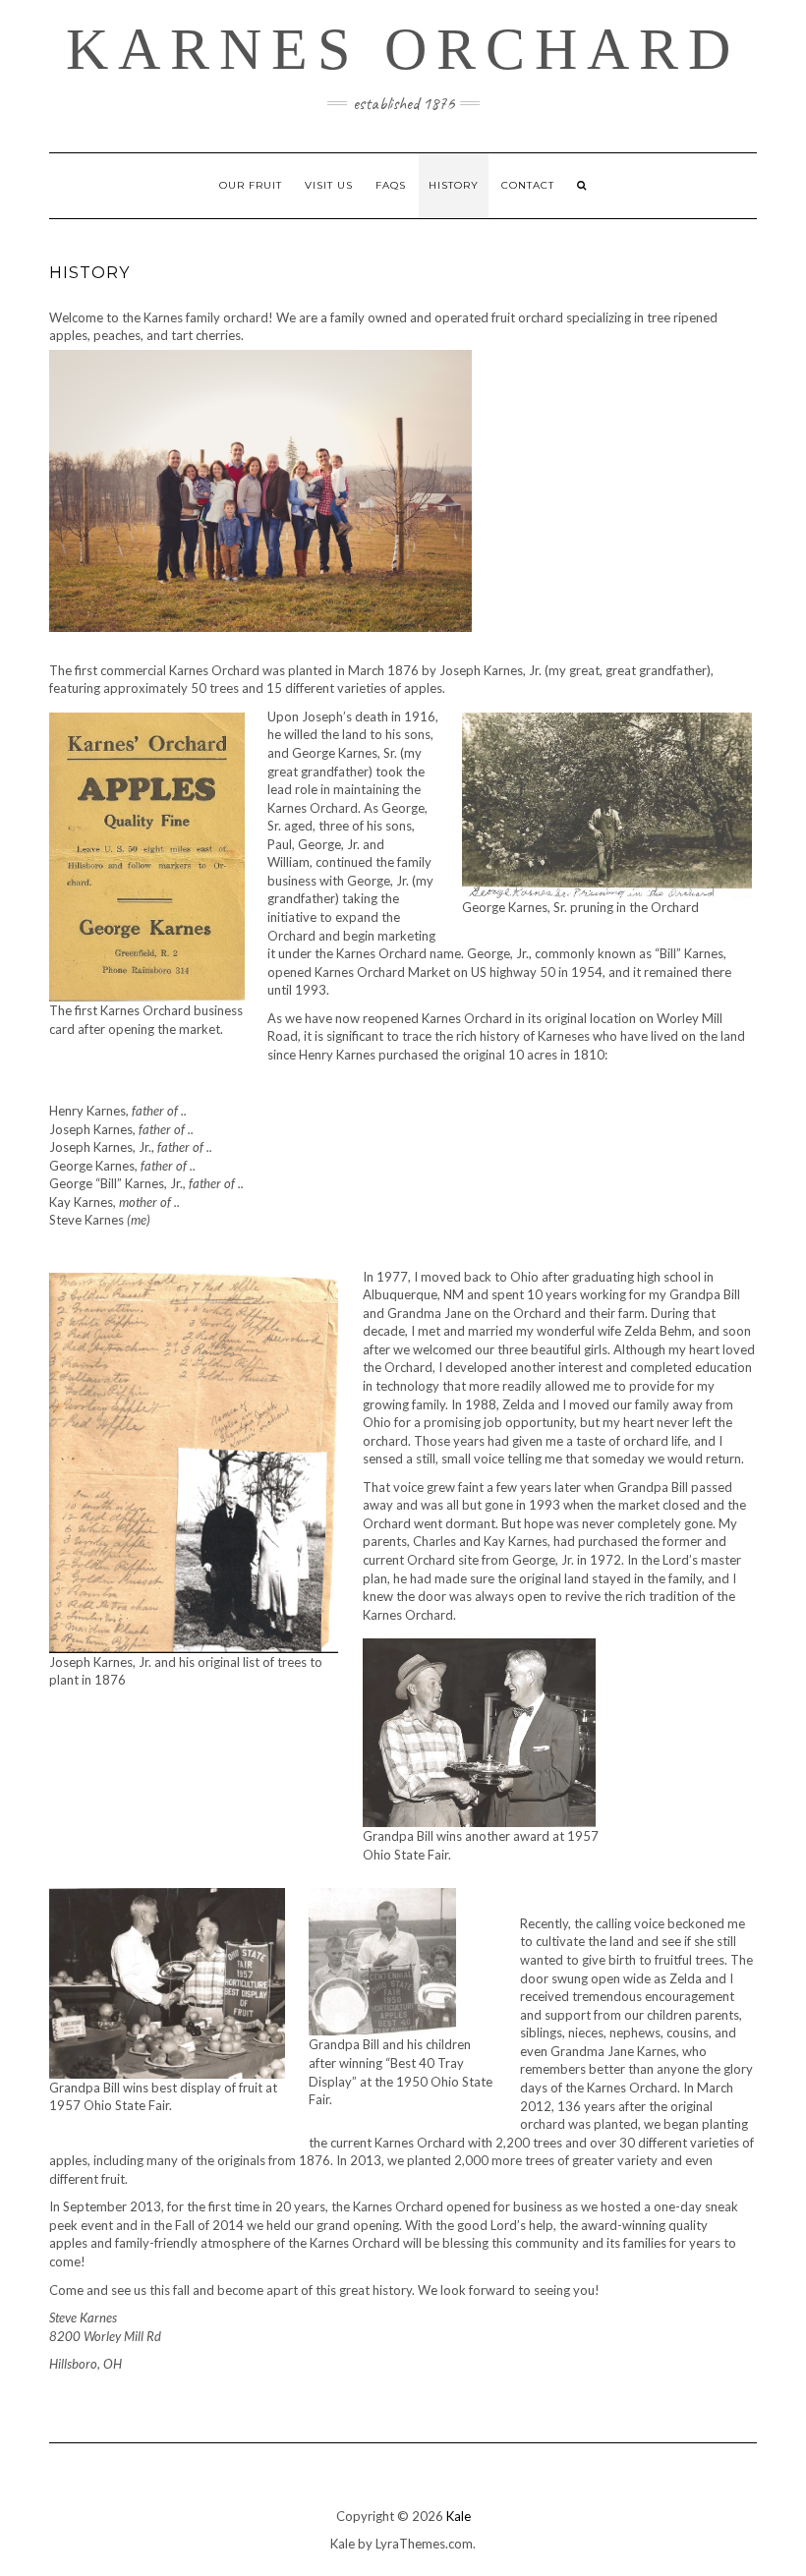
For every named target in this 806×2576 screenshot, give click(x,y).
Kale (459, 2516)
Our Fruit (251, 185)
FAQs (391, 185)
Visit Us (329, 185)
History (454, 185)
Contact (528, 185)
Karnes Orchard (403, 49)
